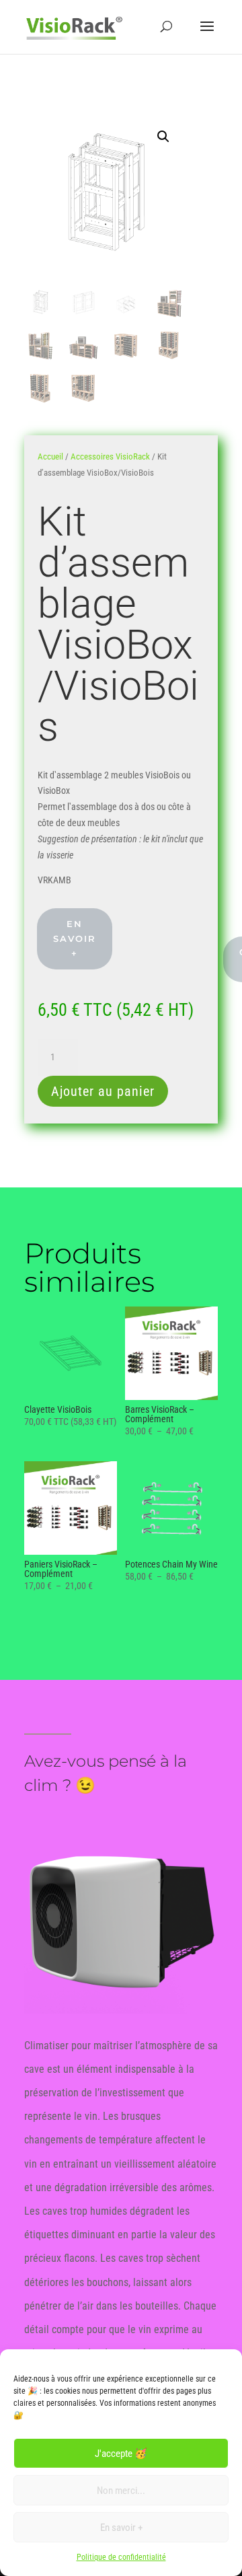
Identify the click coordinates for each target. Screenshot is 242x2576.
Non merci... (121, 2491)
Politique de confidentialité (121, 2557)
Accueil (50, 456)
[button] (163, 137)
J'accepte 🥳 (121, 2454)
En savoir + (121, 2528)
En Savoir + (75, 939)
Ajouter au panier (103, 1091)
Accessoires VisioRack (110, 456)
